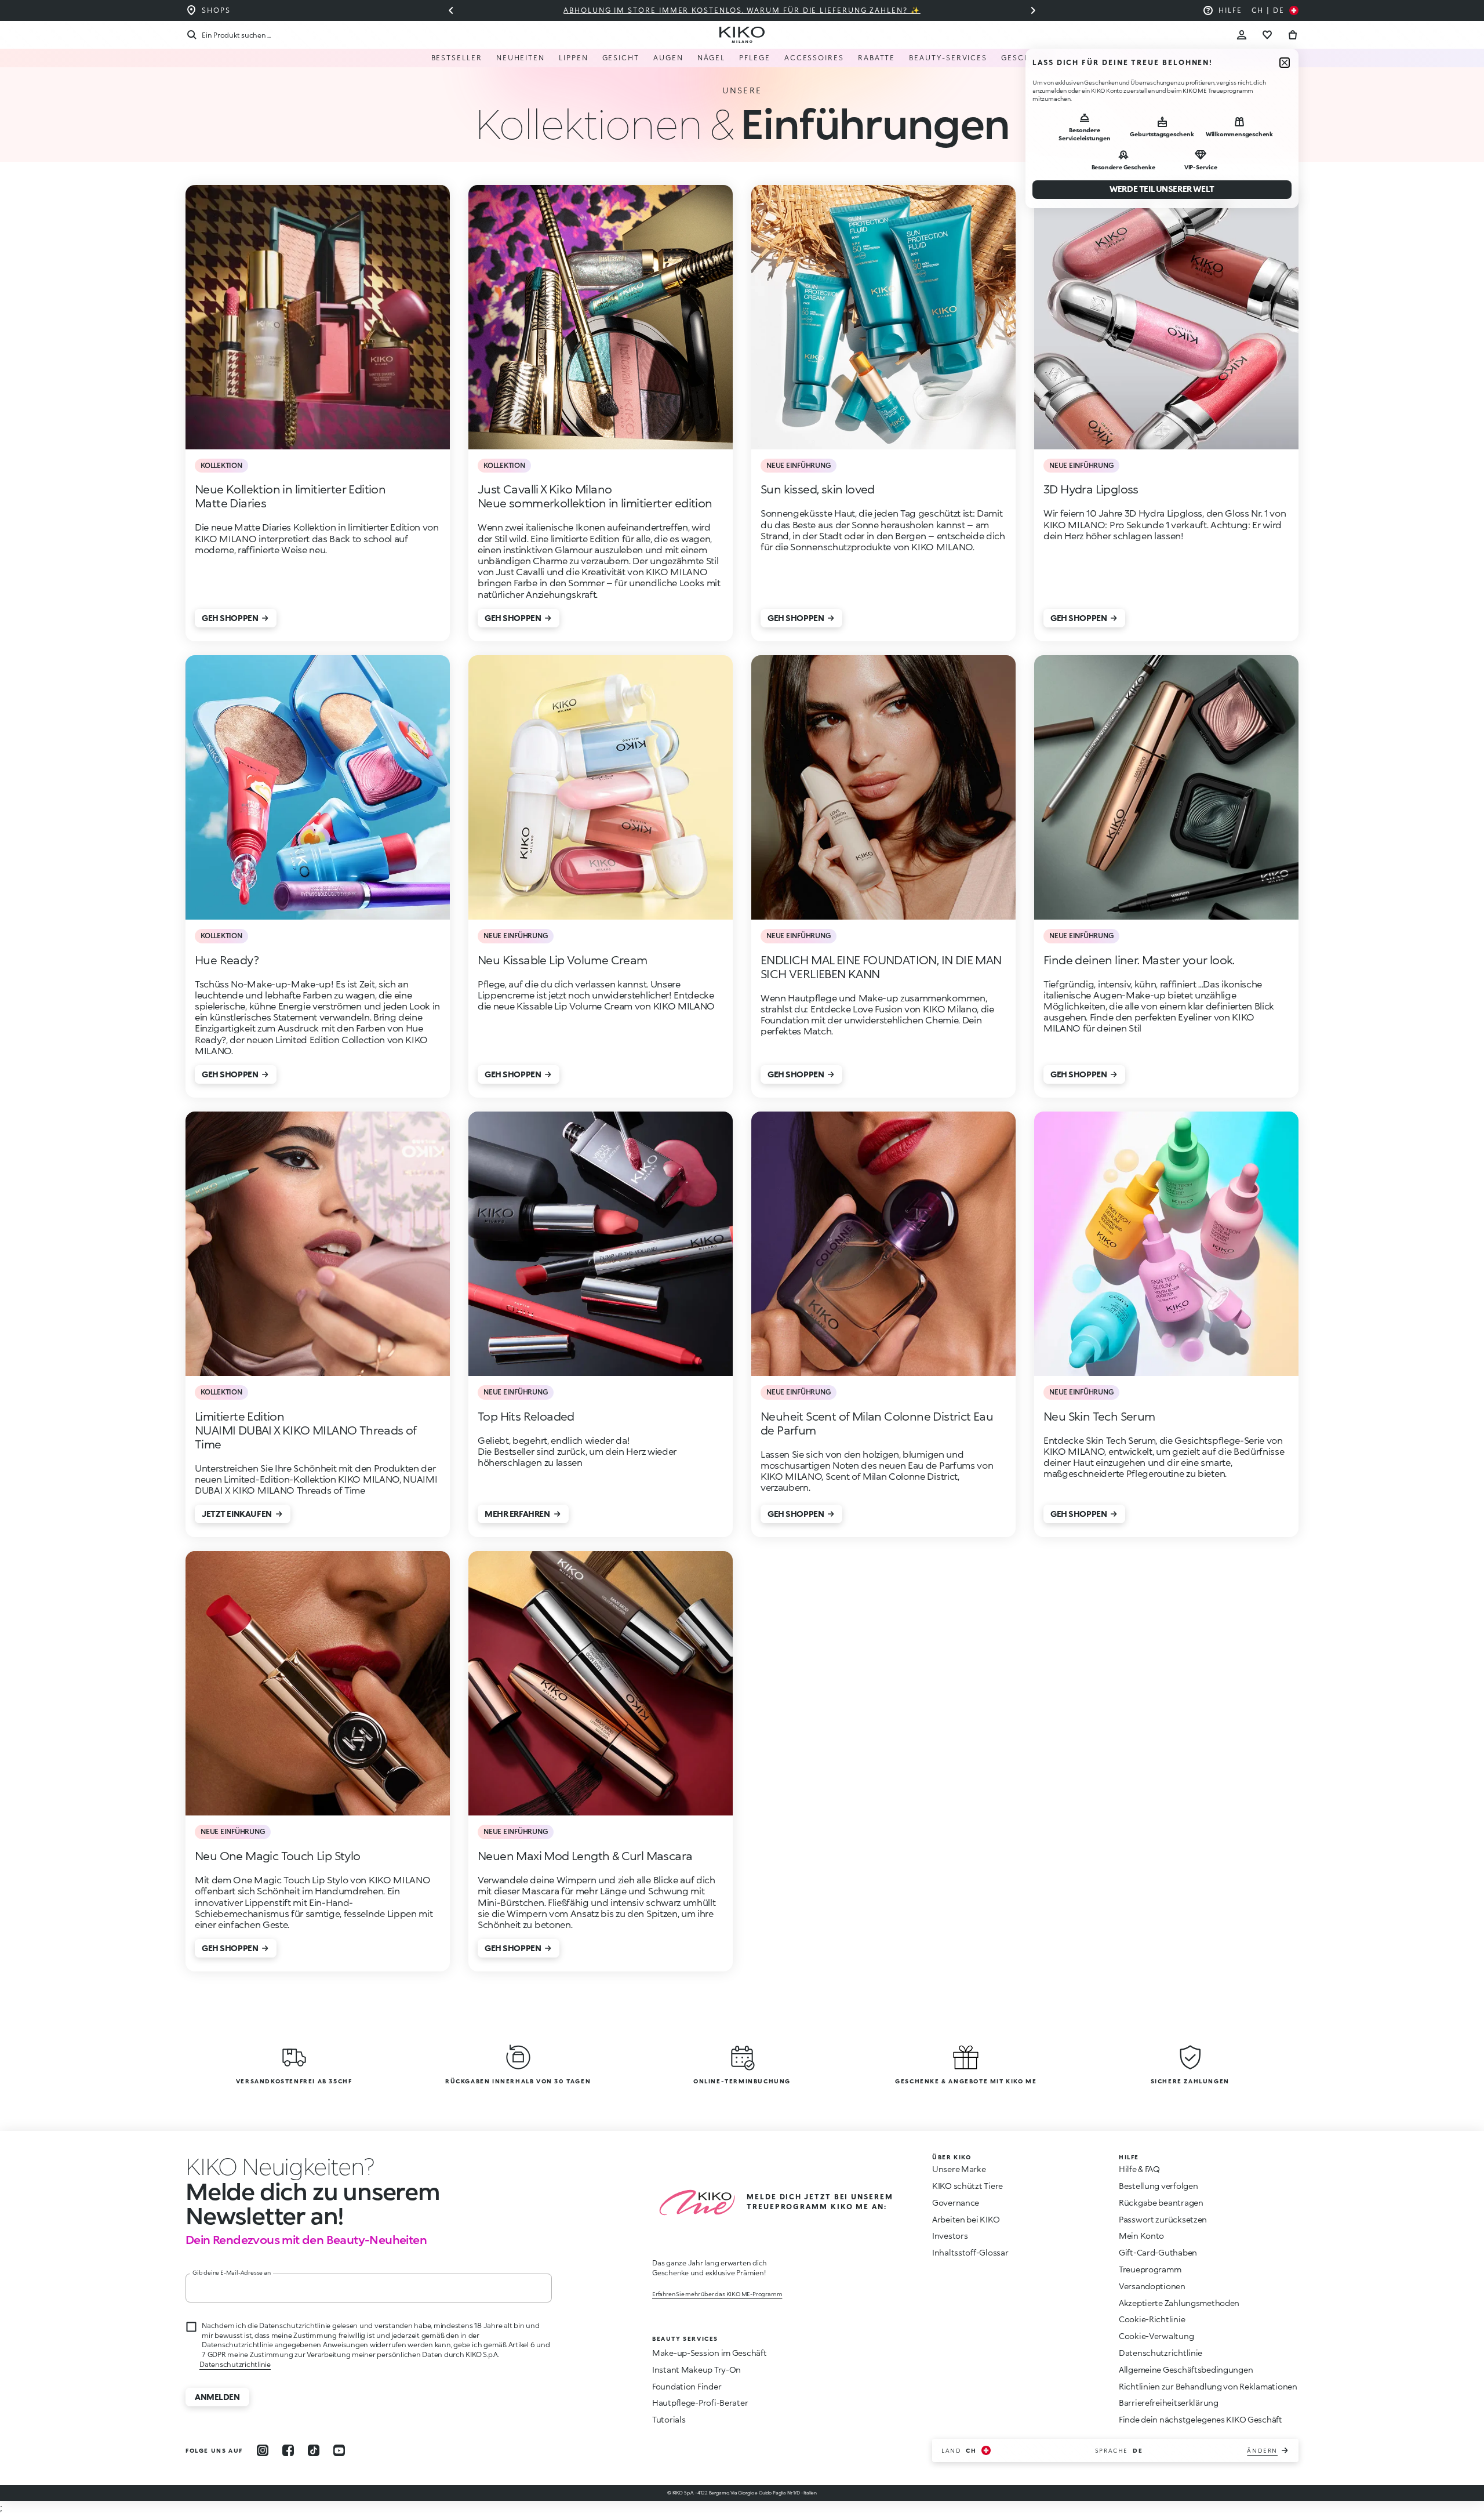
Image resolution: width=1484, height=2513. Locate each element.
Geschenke (1027, 58)
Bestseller (457, 58)
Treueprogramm (1150, 2269)
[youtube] (339, 2450)
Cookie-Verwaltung (1156, 2336)
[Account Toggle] (1242, 35)
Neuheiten (521, 58)
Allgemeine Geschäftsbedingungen (1186, 2369)
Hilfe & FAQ (1139, 2169)
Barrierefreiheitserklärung (1169, 2403)
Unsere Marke (959, 2169)
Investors (950, 2236)
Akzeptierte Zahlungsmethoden (1179, 2303)
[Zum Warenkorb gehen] (1293, 35)
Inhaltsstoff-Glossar (970, 2252)
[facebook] (288, 2450)
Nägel (712, 58)
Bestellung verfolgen (1158, 2186)
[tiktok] (314, 2450)
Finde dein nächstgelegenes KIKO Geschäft (1201, 2419)
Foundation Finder (687, 2386)
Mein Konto (1141, 2236)
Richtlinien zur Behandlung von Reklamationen (1208, 2386)
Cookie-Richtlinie (1152, 2319)
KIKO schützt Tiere (967, 2186)
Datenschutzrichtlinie (235, 2364)
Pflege (755, 58)
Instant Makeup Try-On (696, 2369)
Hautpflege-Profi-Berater (700, 2403)
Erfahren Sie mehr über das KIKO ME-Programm (717, 2294)
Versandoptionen (1152, 2286)
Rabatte (876, 58)
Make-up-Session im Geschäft (709, 2353)
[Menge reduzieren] (1033, 10)
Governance (956, 2202)
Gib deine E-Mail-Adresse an (232, 2272)
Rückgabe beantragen (1161, 2202)
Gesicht (621, 58)
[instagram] (263, 2450)
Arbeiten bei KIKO (966, 2219)
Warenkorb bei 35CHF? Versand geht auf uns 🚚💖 (742, 10)
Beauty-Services (948, 58)
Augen (668, 58)
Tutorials (669, 2419)
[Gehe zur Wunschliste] (1267, 35)
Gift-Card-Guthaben (1158, 2252)
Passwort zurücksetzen (1163, 2219)
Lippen (574, 58)
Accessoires (814, 58)
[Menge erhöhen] (451, 10)
